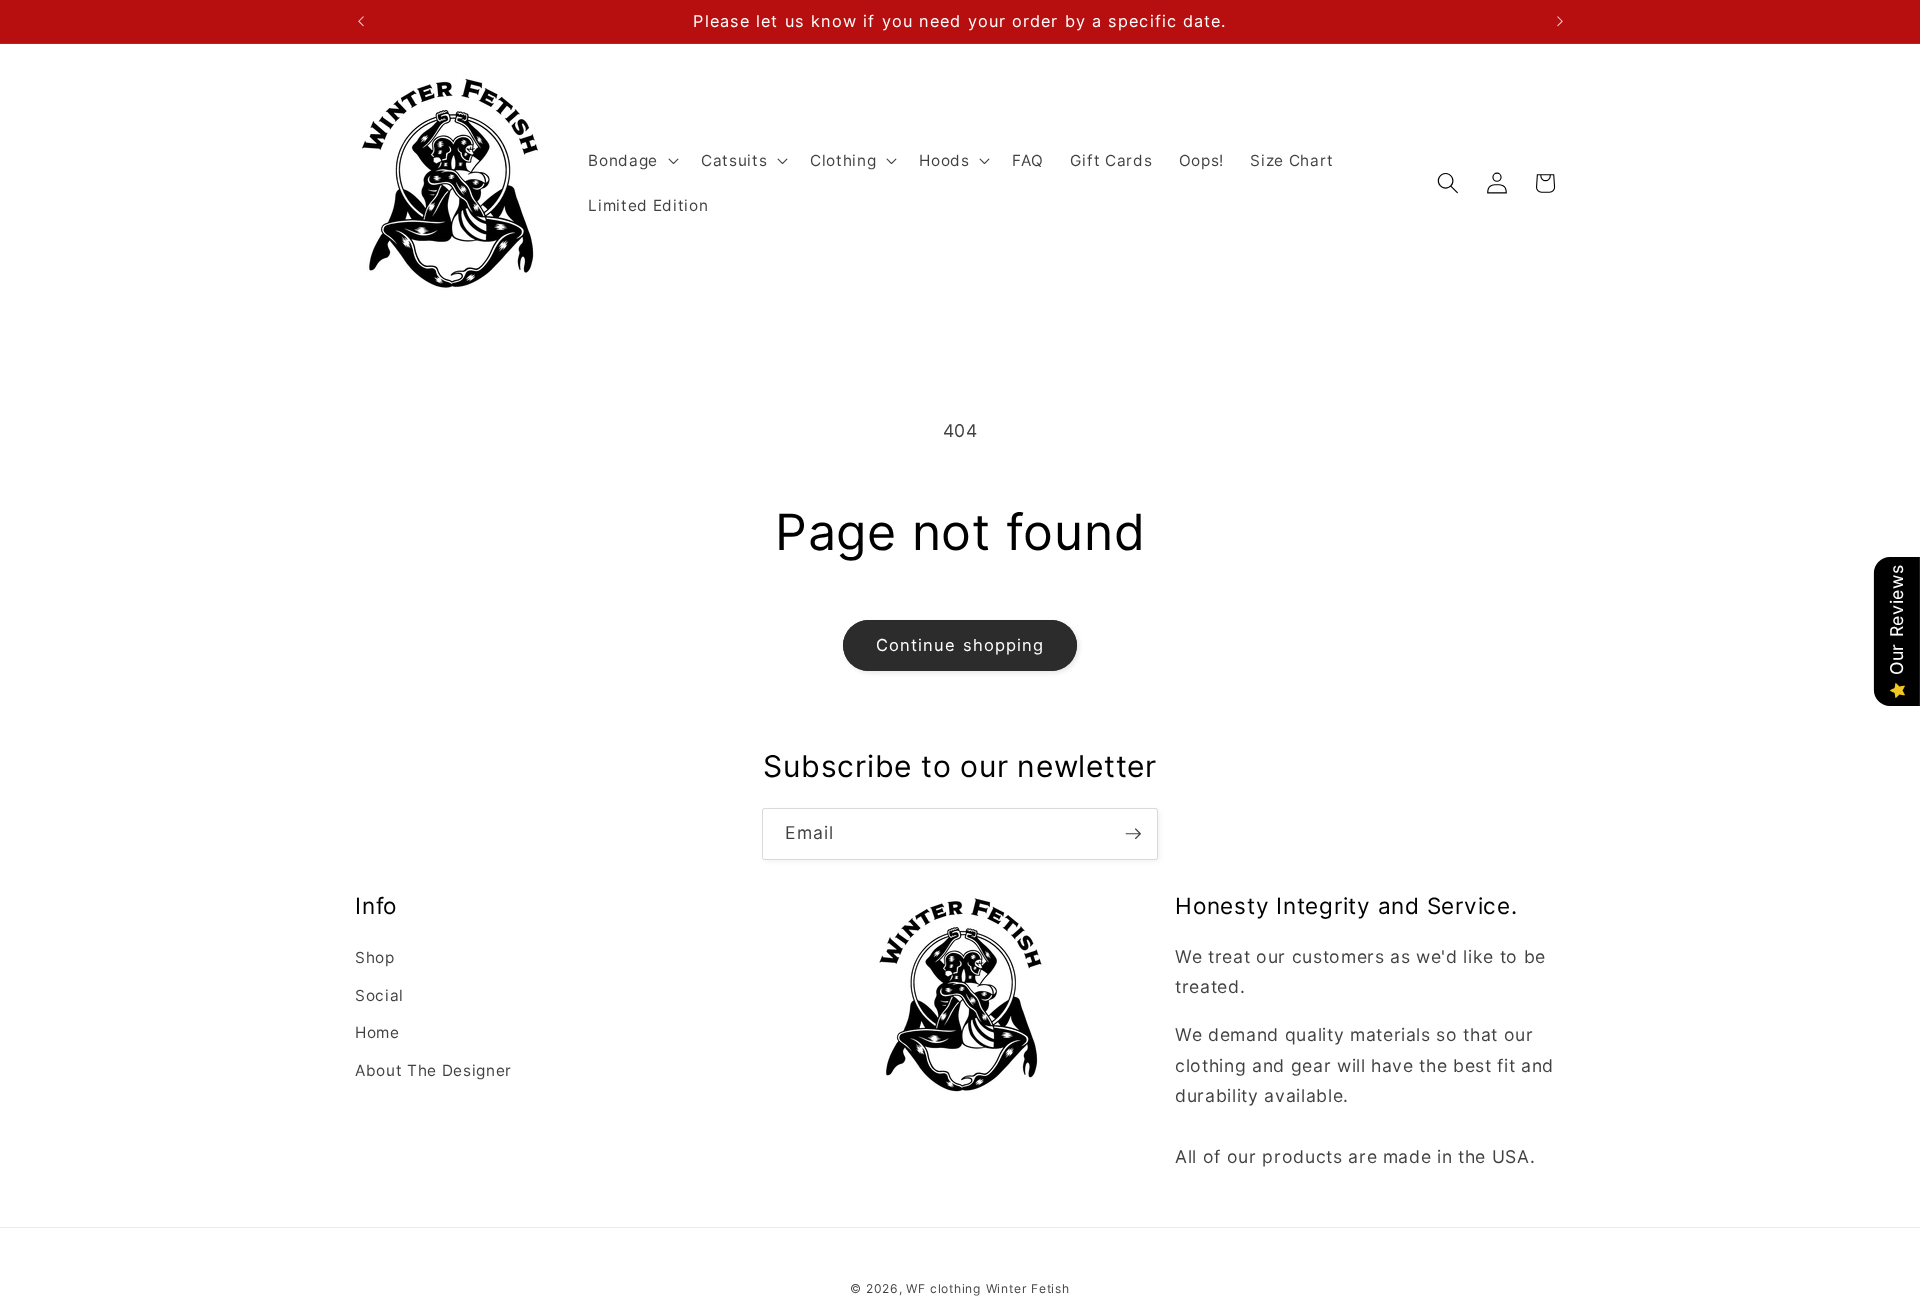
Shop (375, 957)
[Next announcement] (1560, 21)
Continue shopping (960, 645)
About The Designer (433, 1070)
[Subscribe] (1133, 834)
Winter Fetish (1028, 1288)
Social (379, 995)
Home (377, 1032)
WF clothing (943, 1288)
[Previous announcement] (361, 21)
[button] (631, 160)
